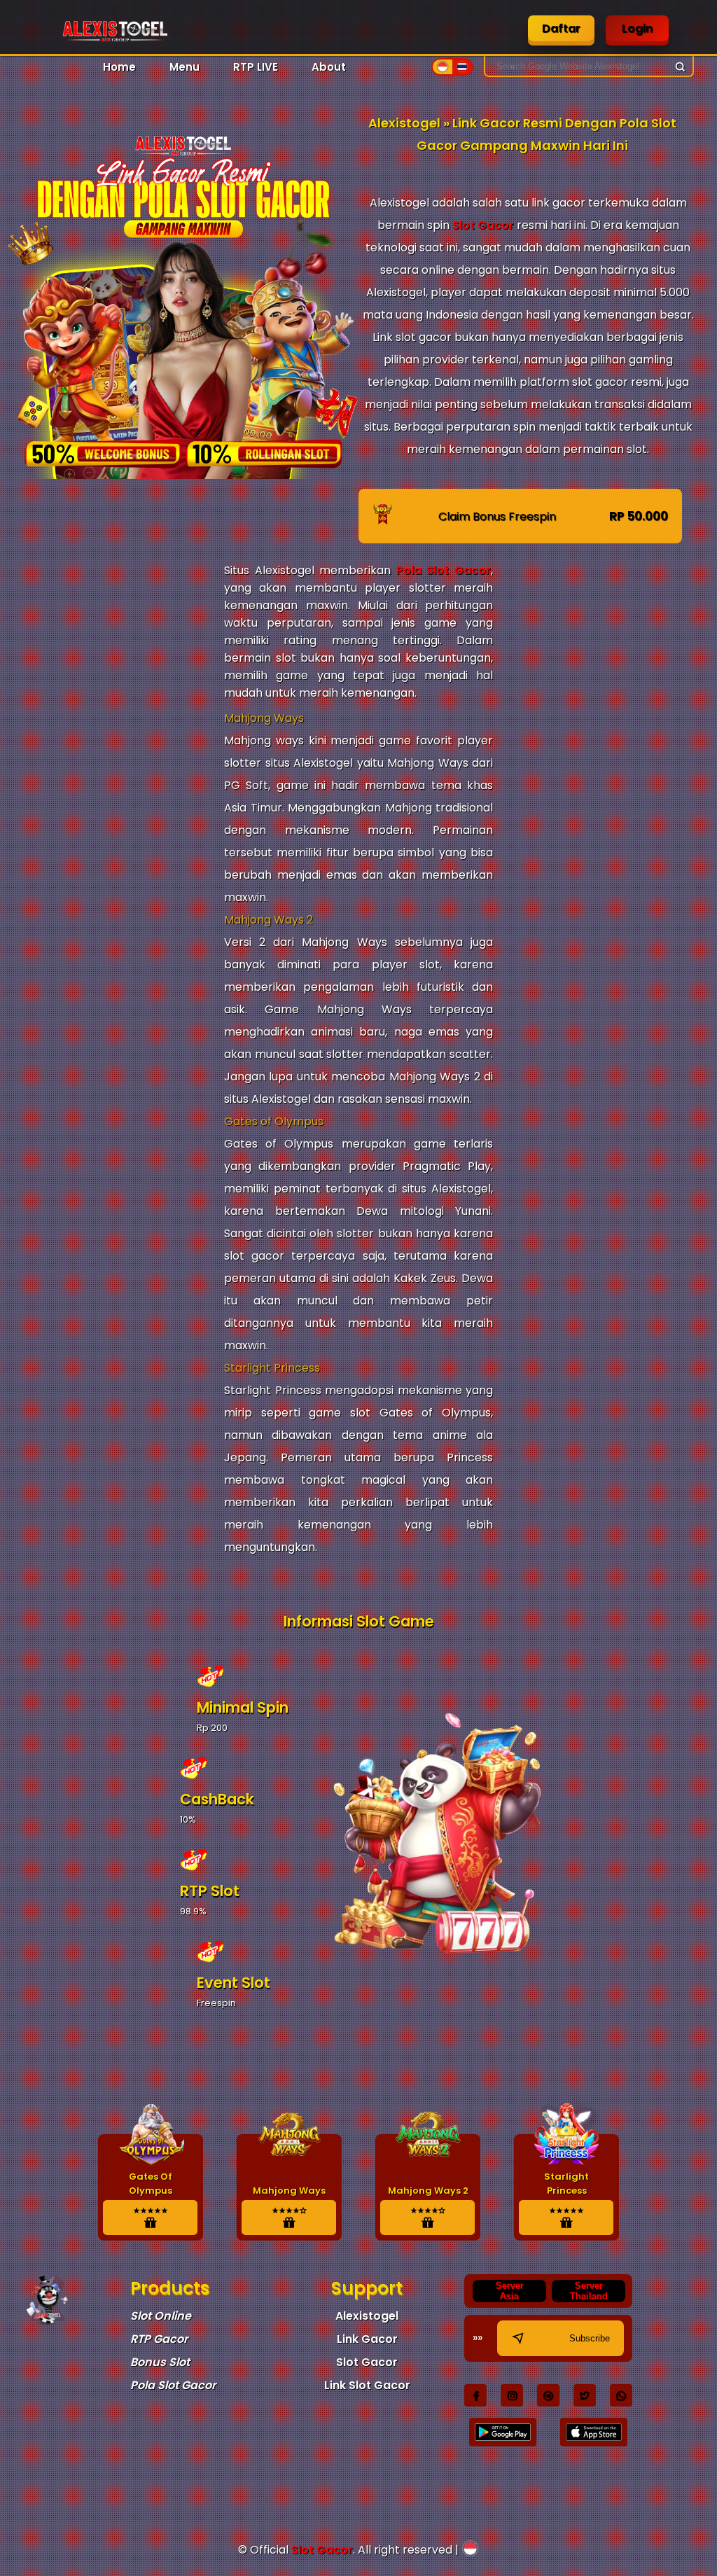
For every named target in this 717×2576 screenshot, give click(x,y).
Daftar (561, 28)
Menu (185, 67)
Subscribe (590, 2338)
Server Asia (510, 2291)
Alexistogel (367, 2316)
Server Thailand (589, 2291)
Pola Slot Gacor (444, 570)
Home (119, 67)
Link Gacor (367, 2339)
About (329, 67)
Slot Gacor (483, 225)
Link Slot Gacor (367, 2385)
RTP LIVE (256, 67)
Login (637, 28)
